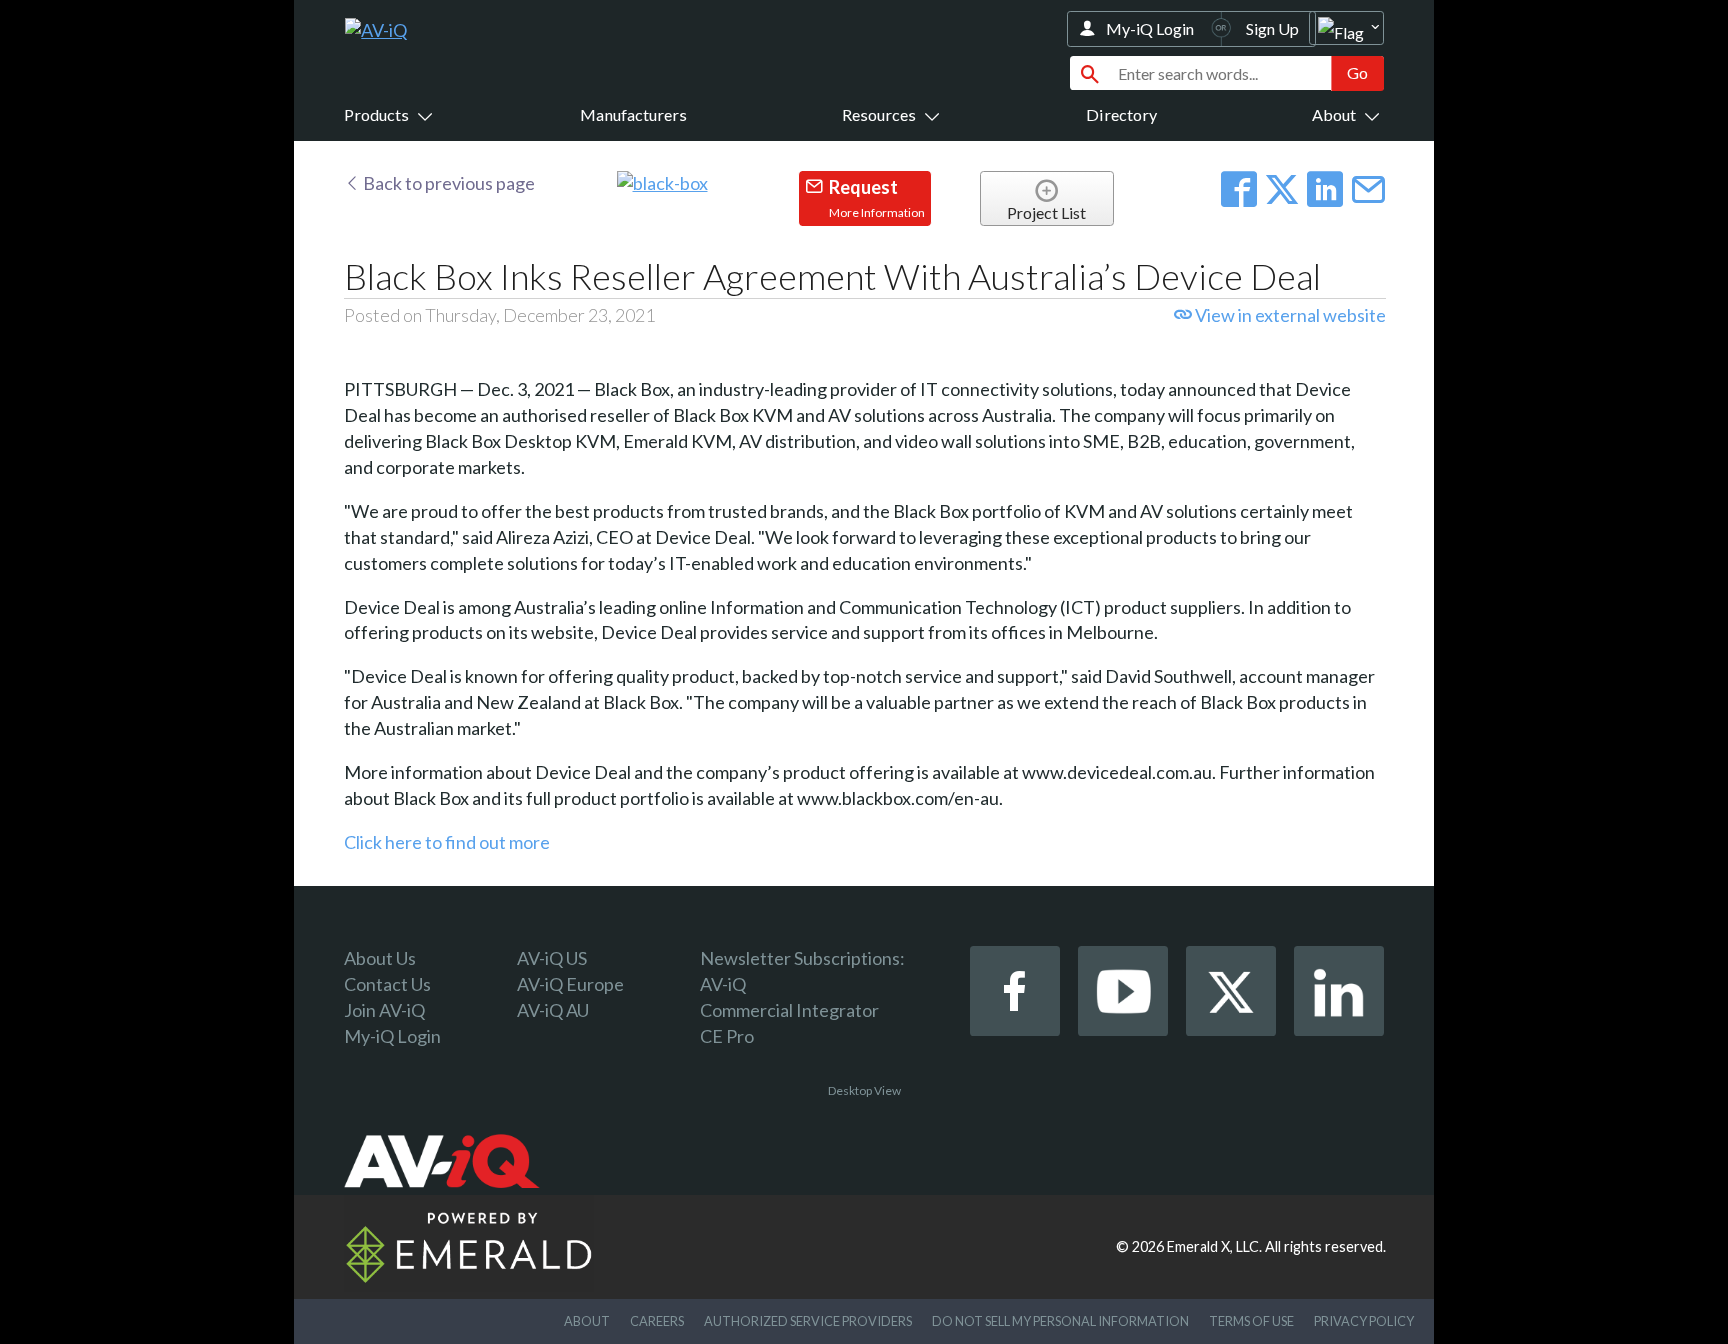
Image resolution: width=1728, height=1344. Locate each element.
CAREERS (657, 1321)
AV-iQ (723, 984)
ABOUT (587, 1321)
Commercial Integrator (789, 1010)
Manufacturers (633, 114)
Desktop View (864, 1090)
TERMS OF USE (1251, 1321)
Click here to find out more (447, 842)
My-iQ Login (1150, 28)
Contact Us (387, 984)
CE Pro (727, 1036)
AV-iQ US (552, 958)
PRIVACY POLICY (1364, 1321)
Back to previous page (447, 183)
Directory (1121, 114)
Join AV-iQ (384, 1010)
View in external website (1289, 315)
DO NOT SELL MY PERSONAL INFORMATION (1060, 1321)
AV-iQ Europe (570, 984)
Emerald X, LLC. (1214, 1246)
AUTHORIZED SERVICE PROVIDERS (808, 1321)
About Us (380, 958)
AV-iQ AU (553, 1010)
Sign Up (1272, 28)
